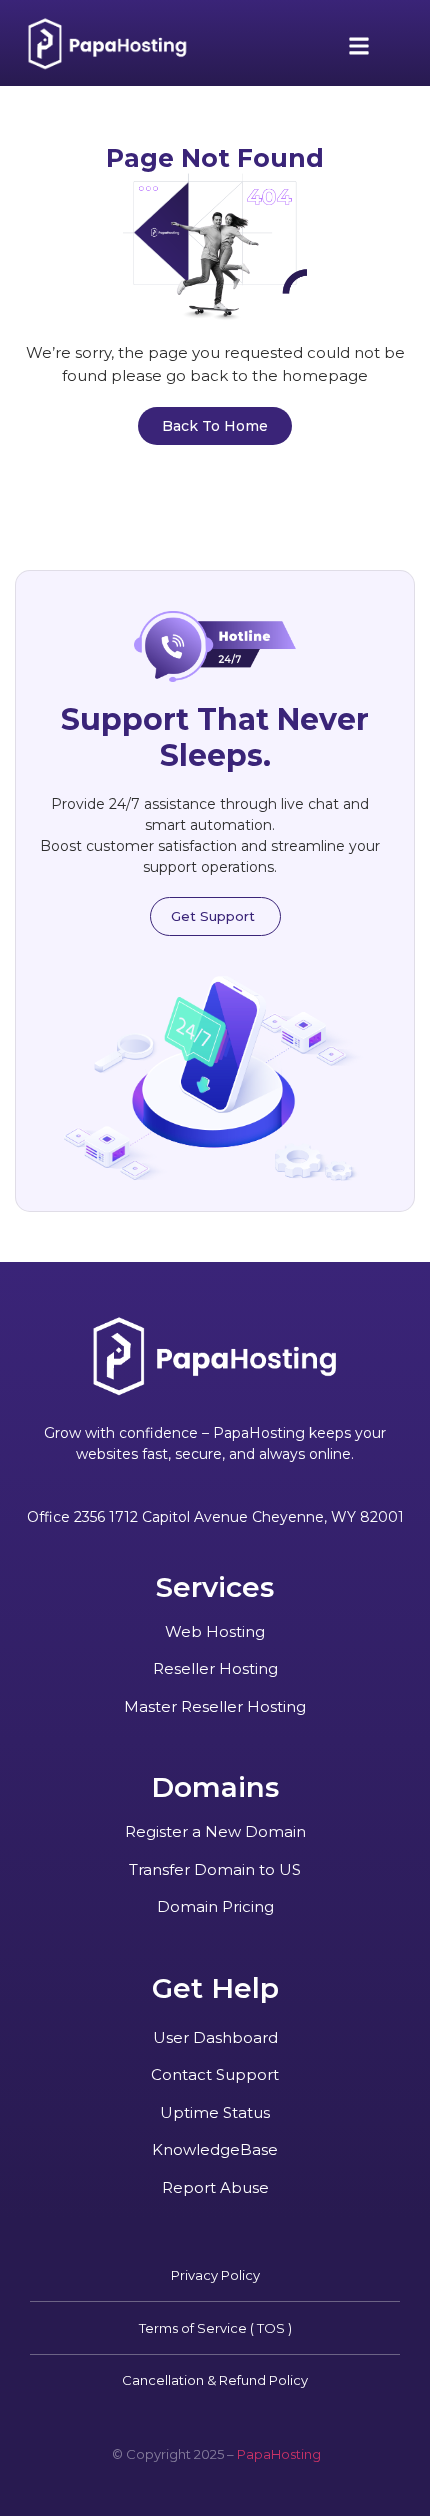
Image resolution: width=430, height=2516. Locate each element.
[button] (359, 46)
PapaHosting (279, 2454)
